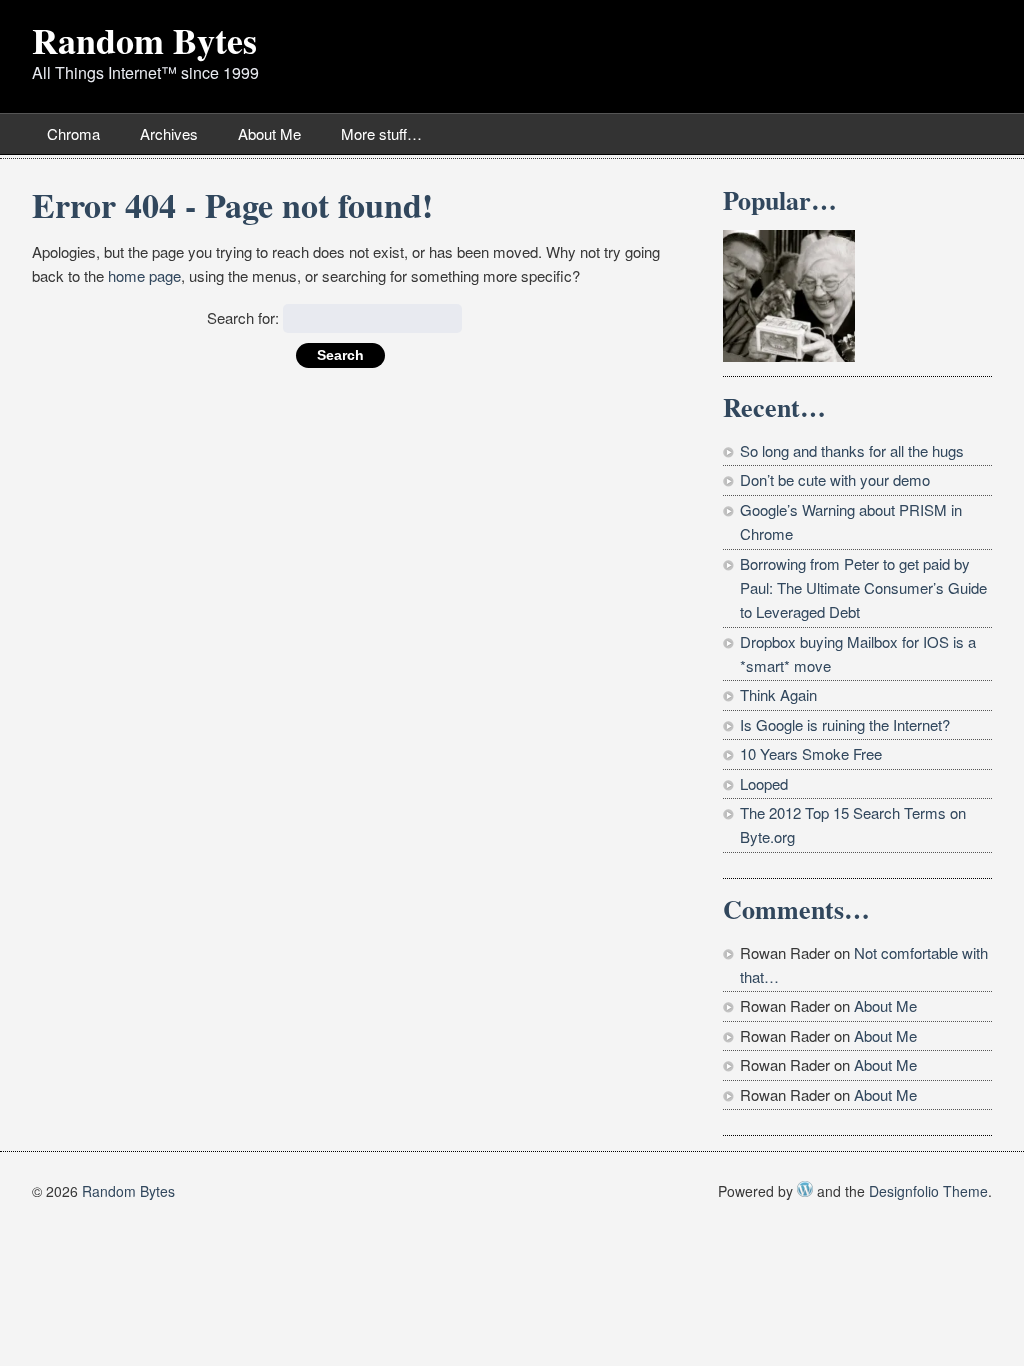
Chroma (73, 133)
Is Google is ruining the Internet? (845, 724)
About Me (269, 133)
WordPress (805, 1189)
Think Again (778, 694)
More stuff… (381, 133)
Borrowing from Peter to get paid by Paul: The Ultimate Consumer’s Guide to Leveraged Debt (863, 588)
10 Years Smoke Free (811, 753)
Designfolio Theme (928, 1191)
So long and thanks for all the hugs (852, 450)
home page (144, 275)
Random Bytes (144, 40)
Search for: (243, 317)
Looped (764, 783)
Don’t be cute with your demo (835, 479)
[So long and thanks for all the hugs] (789, 296)
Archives (169, 133)
